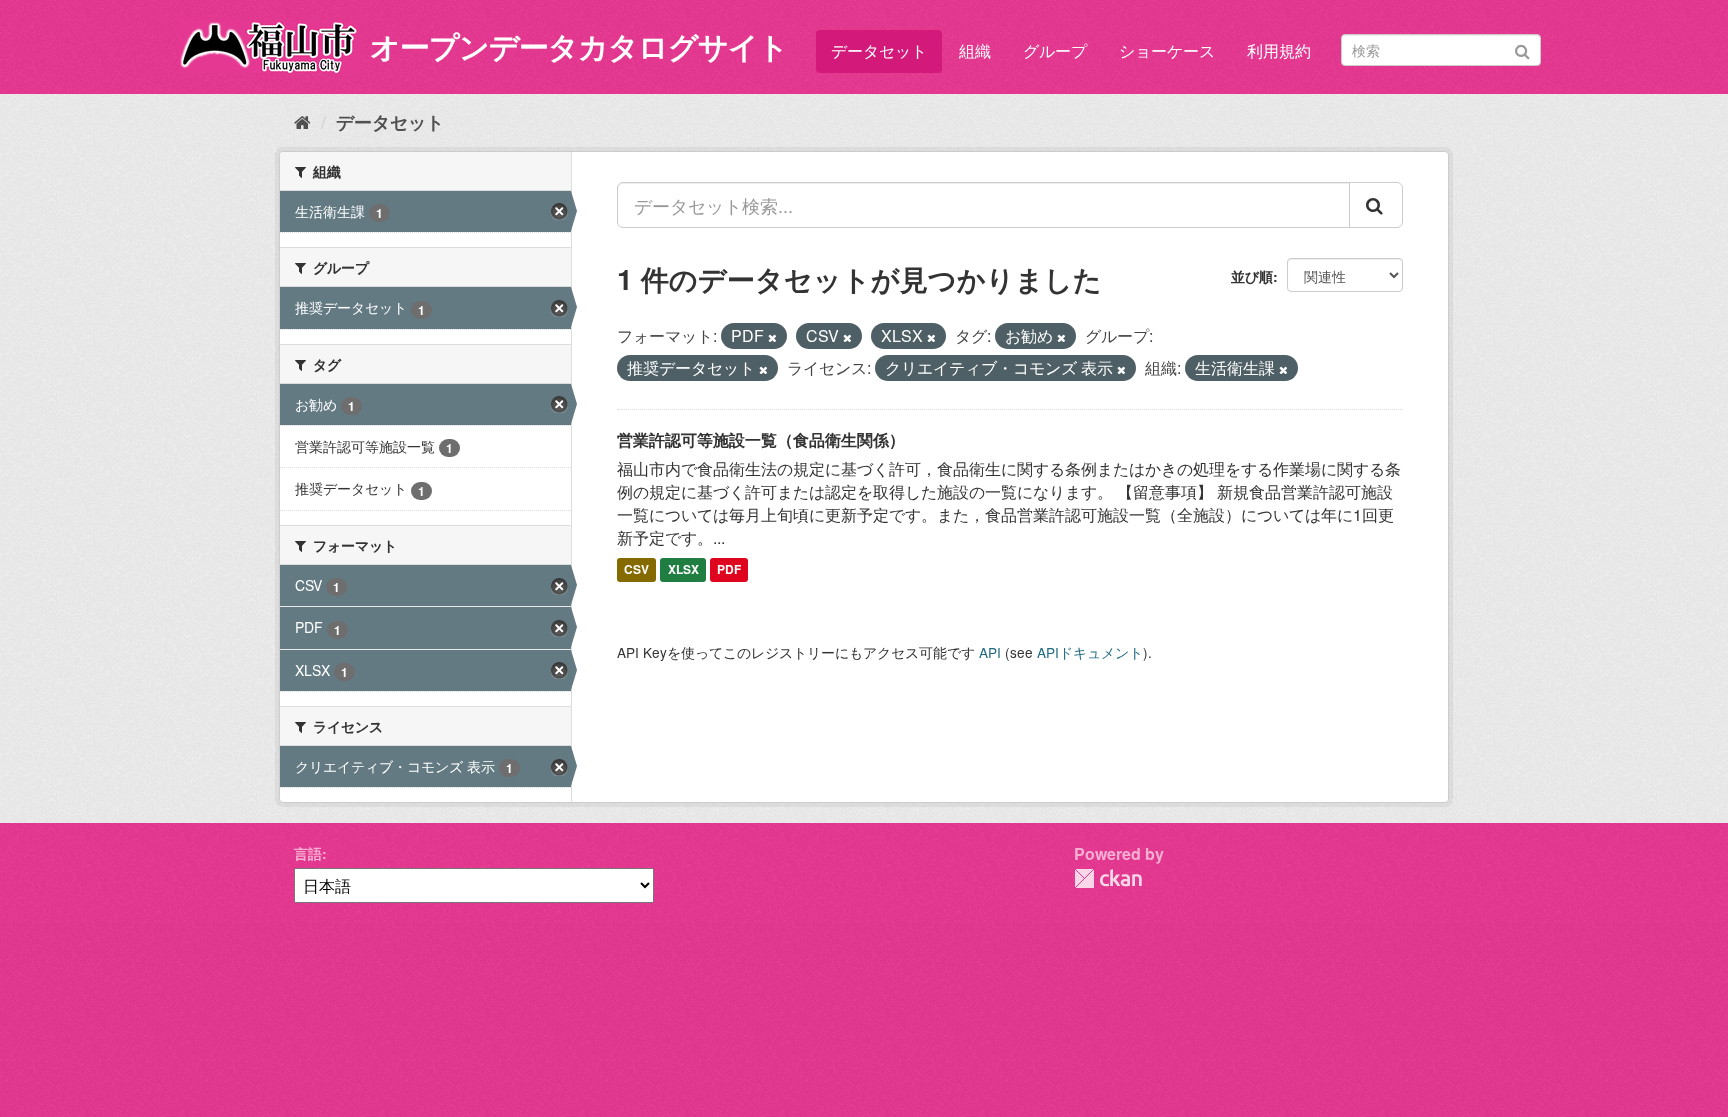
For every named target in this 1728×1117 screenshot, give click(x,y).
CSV (636, 570)
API (990, 652)
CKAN (1108, 878)
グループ (1055, 50)
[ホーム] (302, 121)
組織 (975, 50)
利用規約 (1279, 50)
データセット (879, 50)
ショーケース (1167, 50)
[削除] (772, 337)
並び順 (1252, 276)
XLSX (683, 570)
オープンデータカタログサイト (579, 45)
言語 (308, 853)
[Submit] (1522, 48)
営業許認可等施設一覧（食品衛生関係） (761, 439)
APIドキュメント (1090, 652)
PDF (729, 570)
